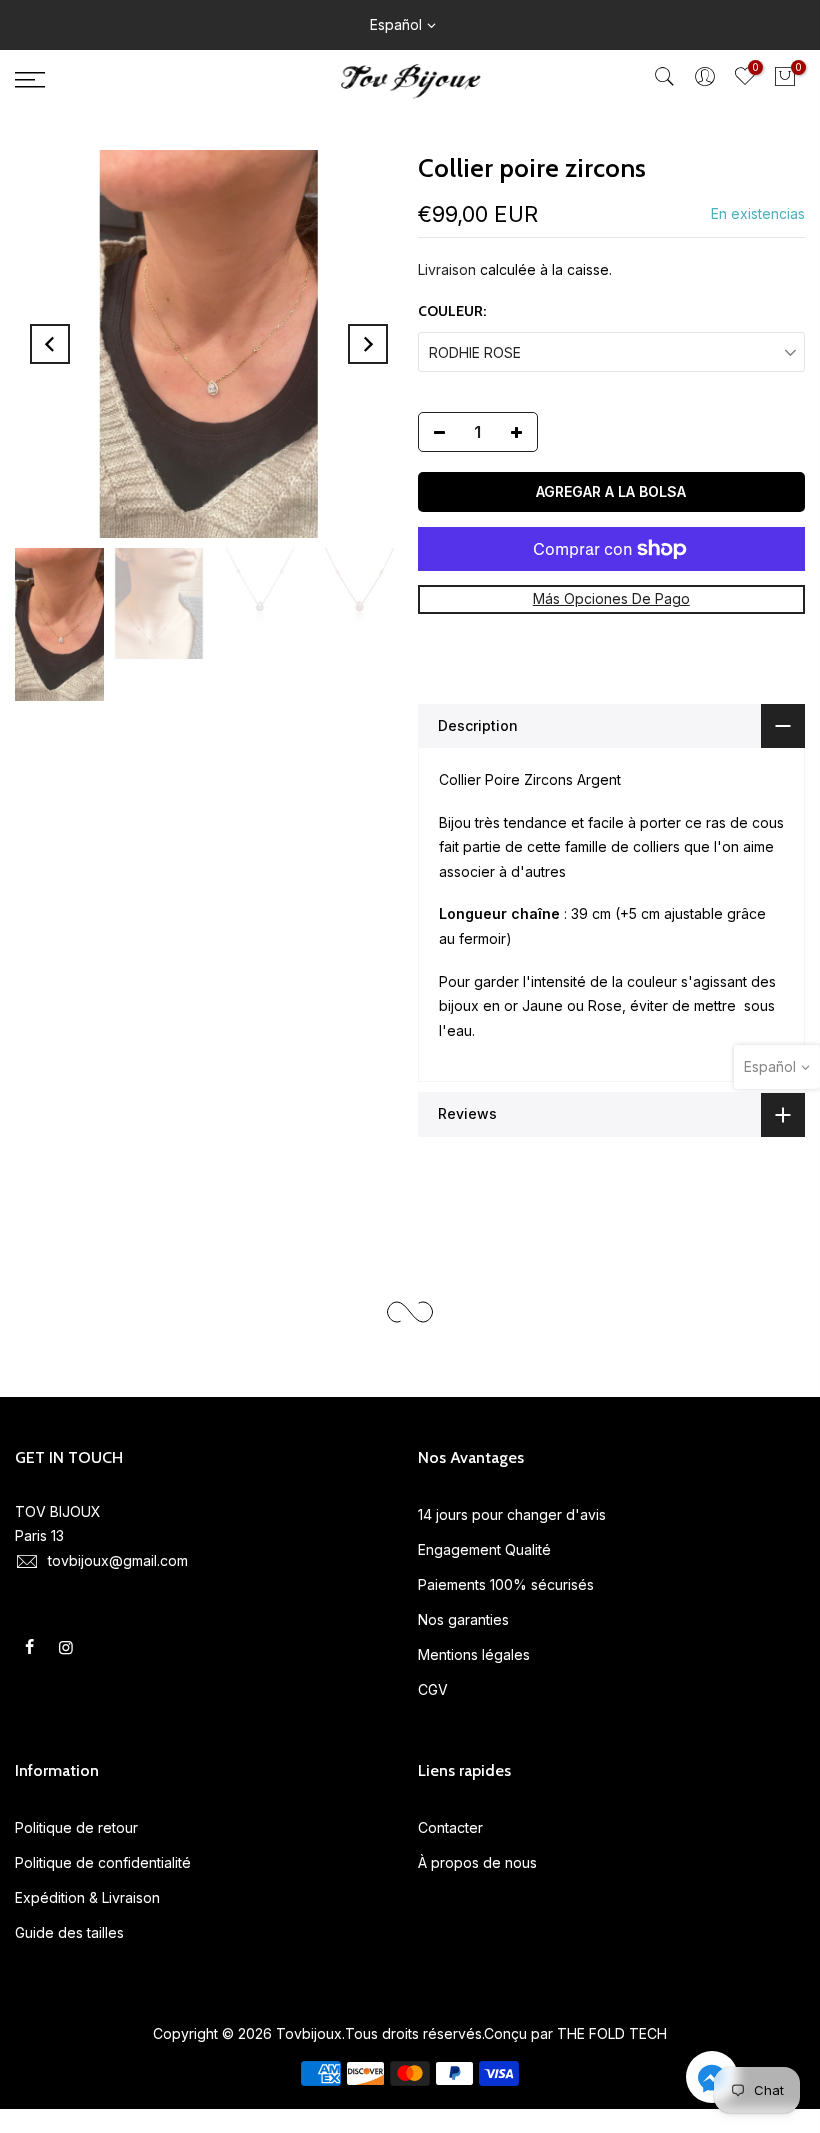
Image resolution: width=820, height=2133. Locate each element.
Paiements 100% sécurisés (506, 1584)
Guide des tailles (69, 1932)
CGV (433, 1689)
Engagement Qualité (484, 1549)
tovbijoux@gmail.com (118, 1560)
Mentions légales (474, 1654)
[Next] (368, 344)
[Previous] (50, 344)
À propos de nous (477, 1862)
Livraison (447, 269)
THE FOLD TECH (612, 2033)
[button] (712, 2081)
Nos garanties (463, 1619)
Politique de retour (76, 1827)
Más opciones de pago (611, 598)
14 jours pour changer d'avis (512, 1514)
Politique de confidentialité (103, 1862)
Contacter (450, 1827)
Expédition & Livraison (87, 1897)
